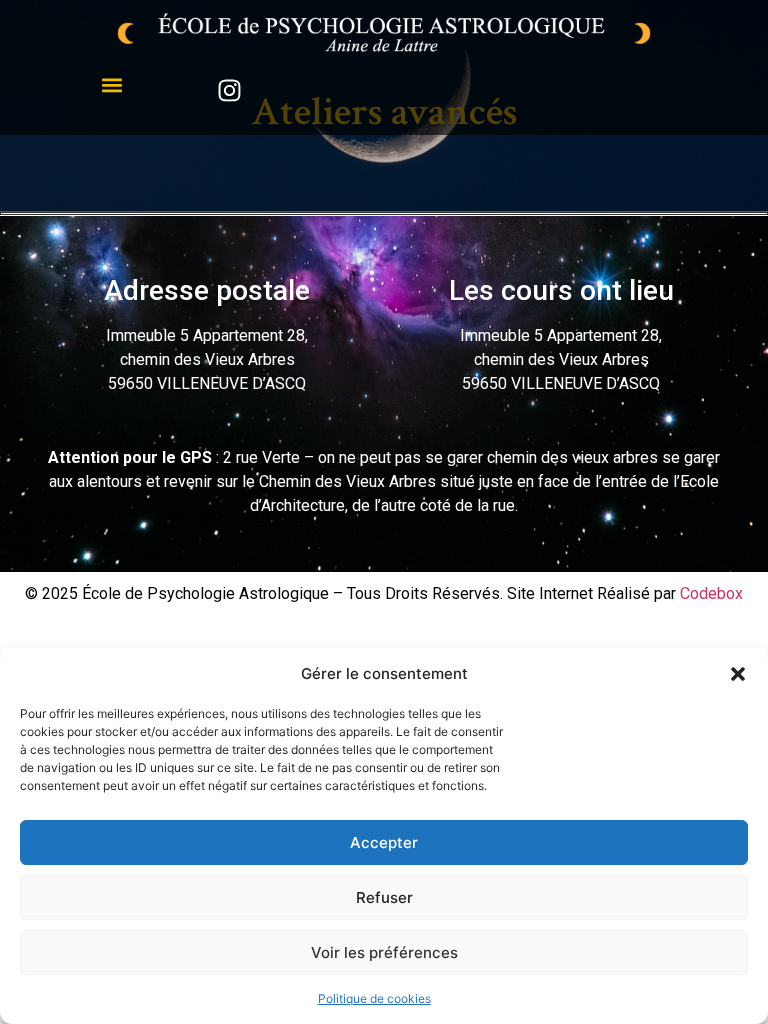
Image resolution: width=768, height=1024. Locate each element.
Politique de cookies (374, 998)
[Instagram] (229, 90)
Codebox (711, 593)
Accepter (384, 842)
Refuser (384, 897)
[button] (738, 674)
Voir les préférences (384, 952)
